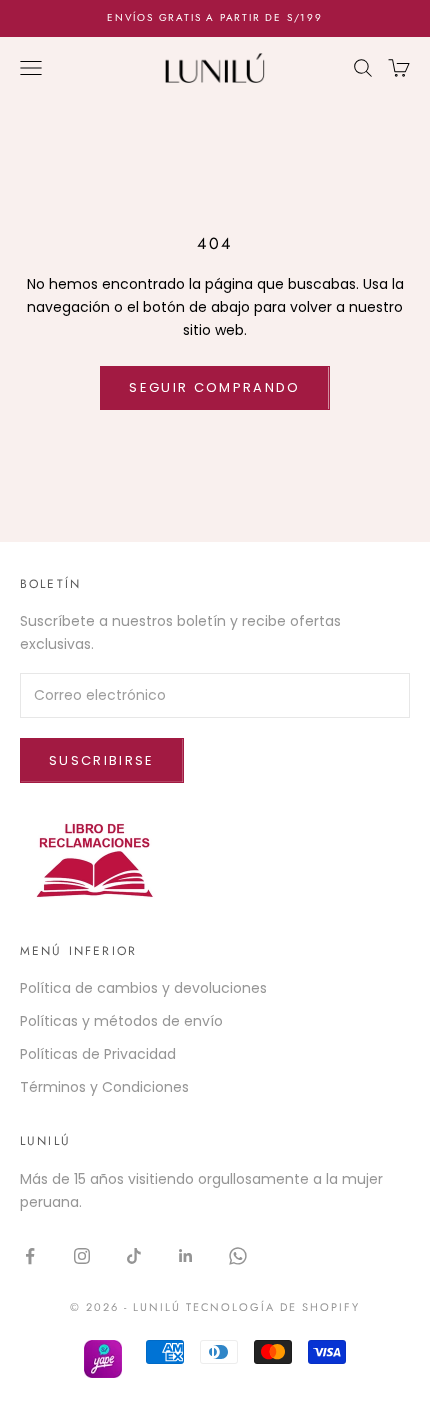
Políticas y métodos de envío (121, 1021)
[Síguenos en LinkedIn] (186, 1256)
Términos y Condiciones (104, 1087)
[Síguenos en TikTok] (134, 1256)
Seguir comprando (214, 387)
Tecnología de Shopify (273, 1307)
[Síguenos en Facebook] (30, 1256)
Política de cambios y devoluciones (143, 988)
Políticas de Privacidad (98, 1054)
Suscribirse (102, 760)
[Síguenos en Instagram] (82, 1256)
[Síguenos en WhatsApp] (238, 1256)
